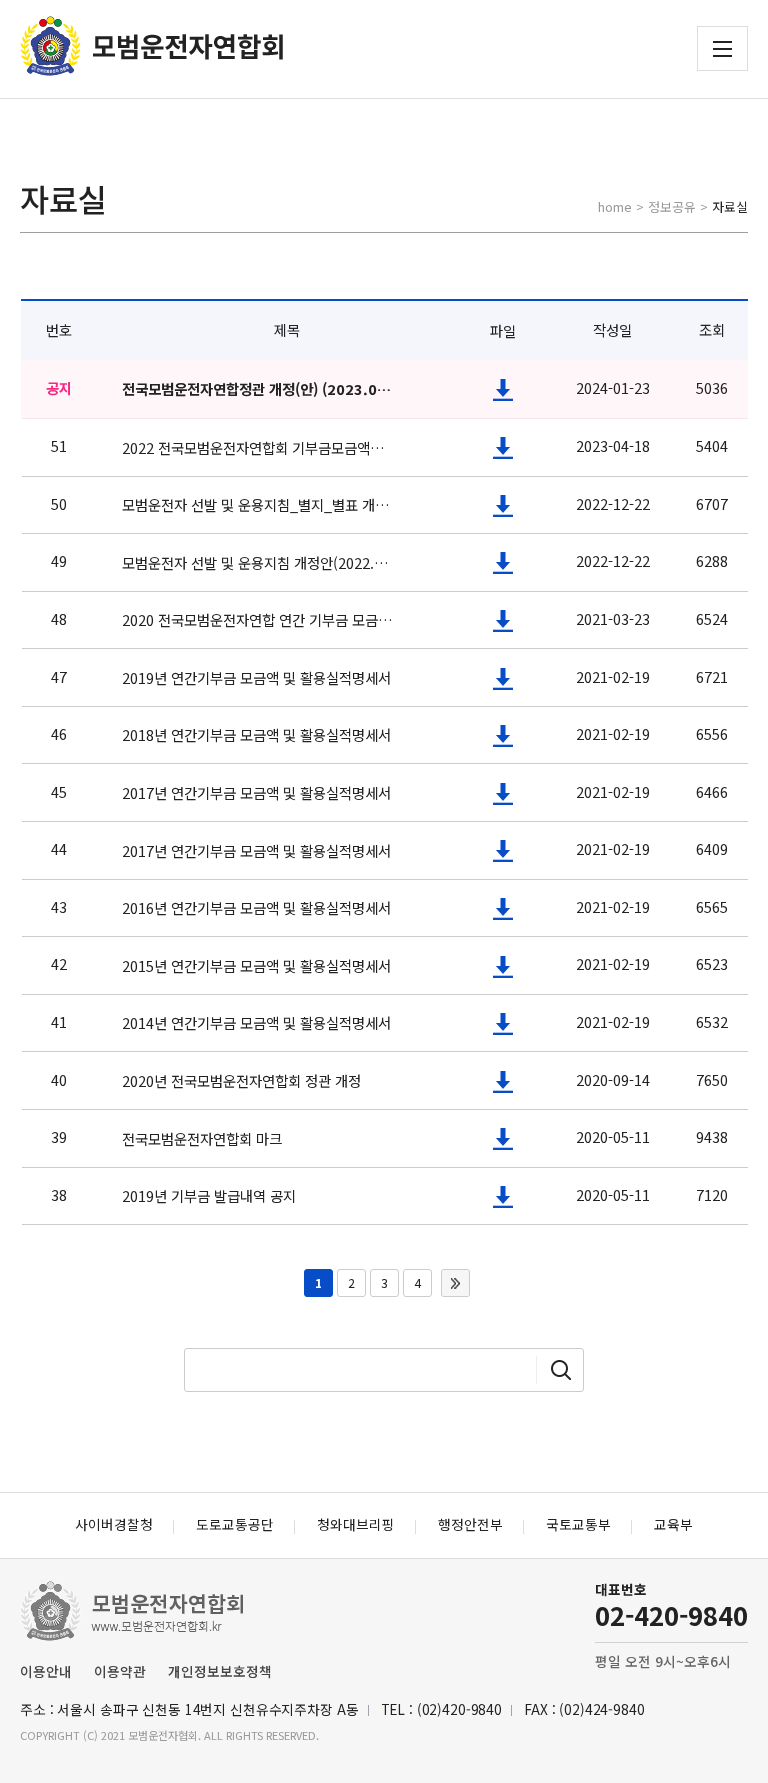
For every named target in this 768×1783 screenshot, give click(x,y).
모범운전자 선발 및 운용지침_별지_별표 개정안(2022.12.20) (258, 504)
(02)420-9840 (459, 1709)
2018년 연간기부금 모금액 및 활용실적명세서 (256, 734)
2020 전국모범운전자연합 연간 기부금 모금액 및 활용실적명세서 (258, 619)
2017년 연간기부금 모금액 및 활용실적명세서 (256, 792)
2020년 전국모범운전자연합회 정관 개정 (241, 1080)
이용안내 (46, 1671)
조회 (712, 329)
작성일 (612, 329)
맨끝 (455, 1283)
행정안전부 (470, 1524)
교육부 (673, 1524)
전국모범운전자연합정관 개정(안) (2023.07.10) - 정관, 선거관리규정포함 (258, 388)
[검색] (560, 1370)
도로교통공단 (235, 1524)
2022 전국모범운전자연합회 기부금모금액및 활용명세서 (258, 447)
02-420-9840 (671, 1614)
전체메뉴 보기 (722, 49)
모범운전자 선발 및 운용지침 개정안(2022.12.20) (258, 562)
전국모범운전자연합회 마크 (202, 1138)
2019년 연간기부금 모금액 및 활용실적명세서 (256, 677)
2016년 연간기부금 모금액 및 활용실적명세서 (256, 907)
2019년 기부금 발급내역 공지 (209, 1195)
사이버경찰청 (114, 1524)
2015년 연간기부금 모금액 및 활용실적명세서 (256, 965)
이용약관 (120, 1671)
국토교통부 (578, 1524)
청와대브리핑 (356, 1524)
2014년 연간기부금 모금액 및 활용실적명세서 (256, 1022)
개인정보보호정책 (220, 1671)
